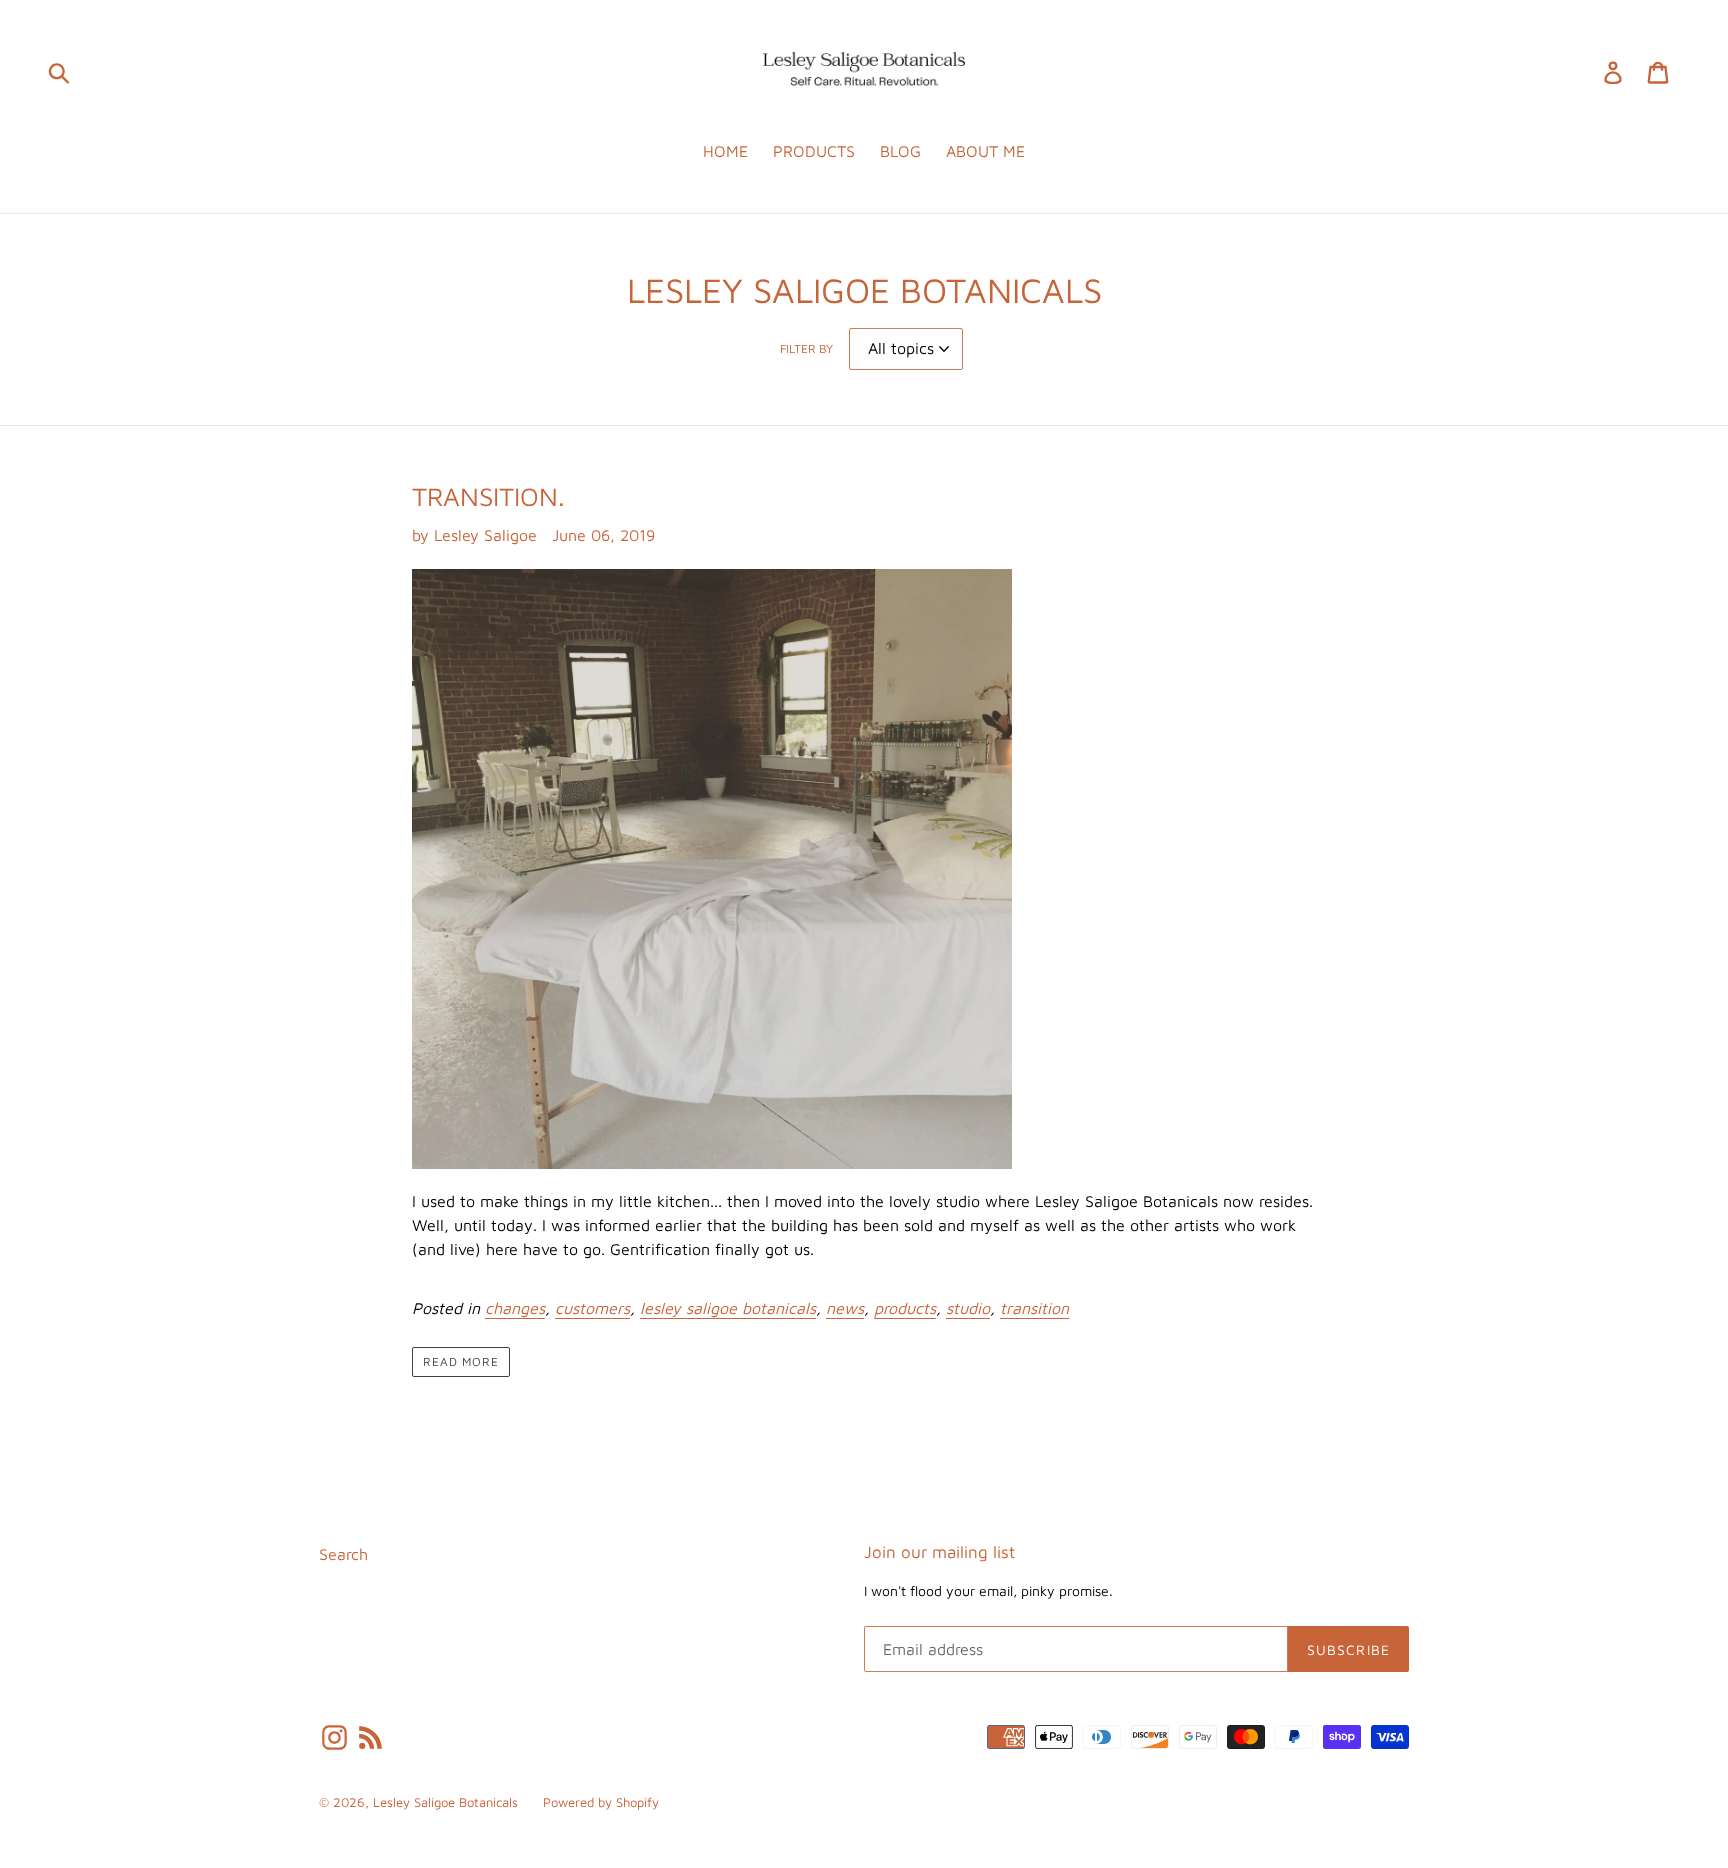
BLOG (900, 151)
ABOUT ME (985, 151)
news (845, 1308)
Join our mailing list (939, 1552)
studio (968, 1308)
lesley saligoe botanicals (728, 1308)
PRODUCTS (814, 151)
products (905, 1308)
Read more (461, 1361)
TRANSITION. (488, 496)
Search (343, 1554)
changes (515, 1308)
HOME (725, 151)
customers (592, 1308)
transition (1034, 1308)
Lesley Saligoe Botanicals (445, 1802)
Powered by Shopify (601, 1802)
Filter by (806, 348)
